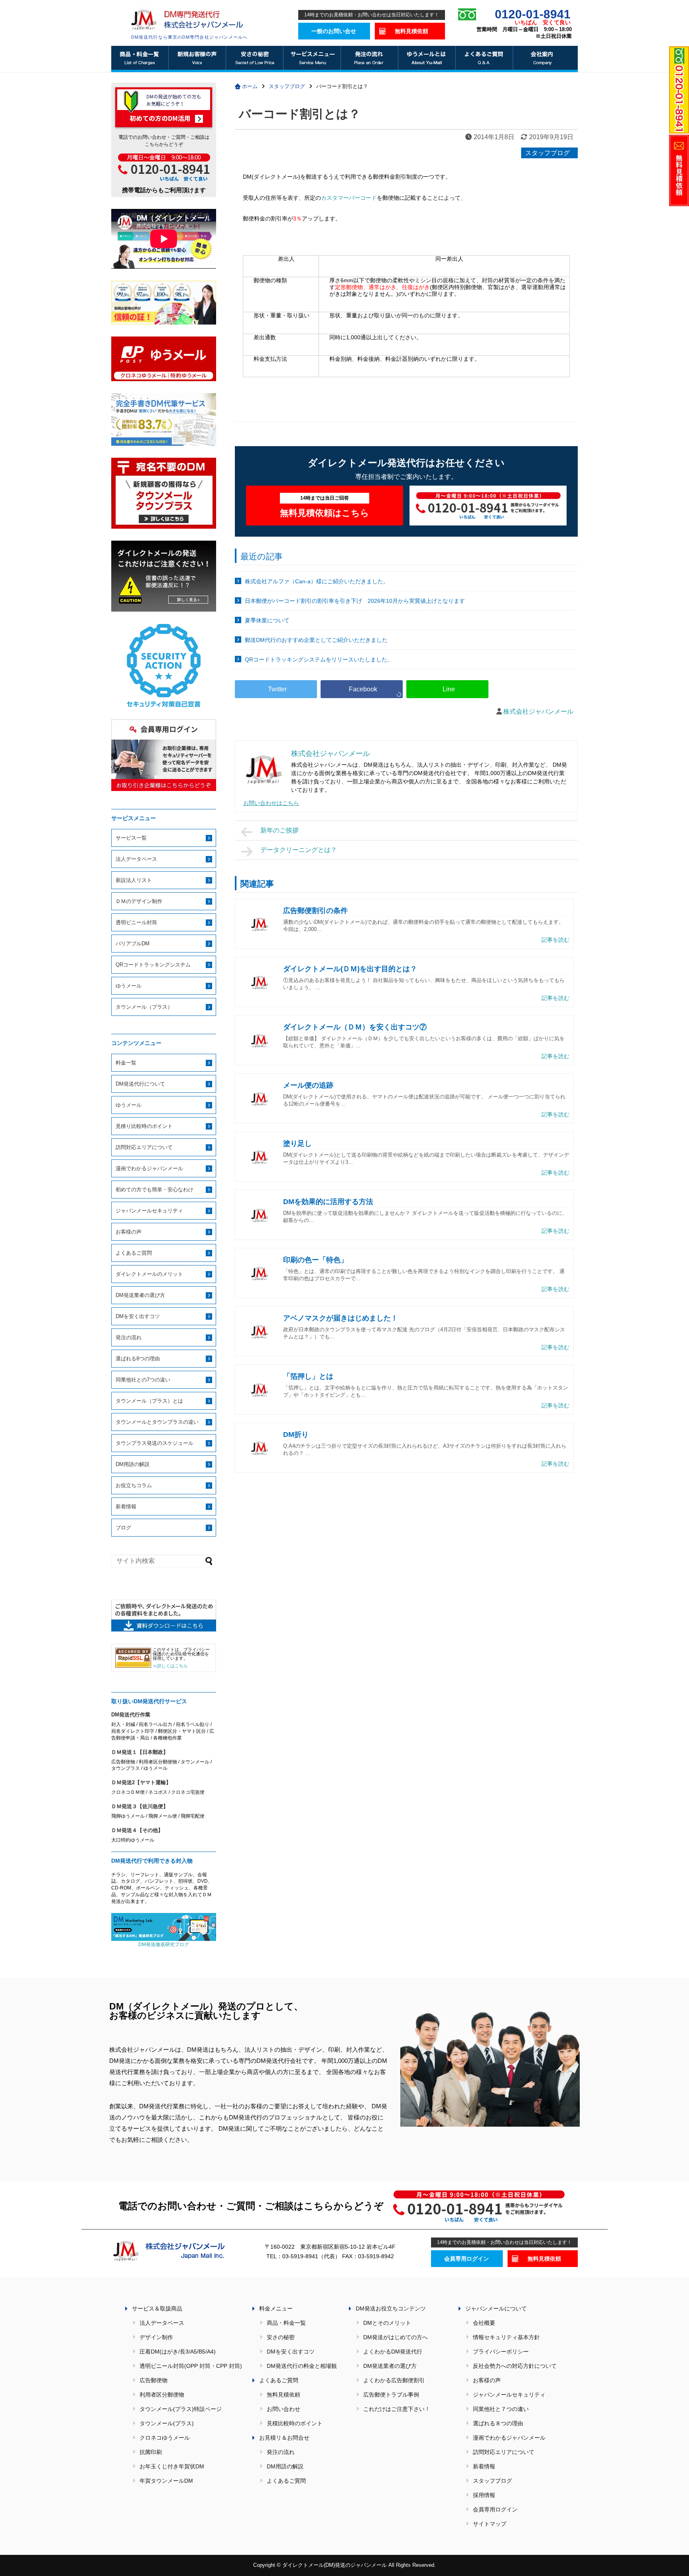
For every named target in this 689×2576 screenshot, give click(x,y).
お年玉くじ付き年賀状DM (172, 2466)
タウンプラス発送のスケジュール (155, 1443)
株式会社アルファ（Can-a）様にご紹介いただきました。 (317, 581)
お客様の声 (129, 1232)
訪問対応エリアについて (144, 1147)
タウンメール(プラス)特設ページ (181, 2409)
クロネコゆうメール (165, 2438)
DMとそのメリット (387, 2323)
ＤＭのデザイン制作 (139, 901)
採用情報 (484, 2495)
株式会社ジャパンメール (538, 711)
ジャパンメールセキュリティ (149, 1211)
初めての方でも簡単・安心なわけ (155, 1190)
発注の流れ (129, 1337)
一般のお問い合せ (334, 31)
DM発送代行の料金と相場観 (302, 2366)
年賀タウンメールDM (166, 2481)
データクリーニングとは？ (299, 850)
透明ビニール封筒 (136, 922)
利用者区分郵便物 (162, 2395)
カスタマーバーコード (349, 198)
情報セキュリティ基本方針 (506, 2337)
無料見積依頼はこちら (325, 507)
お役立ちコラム (134, 1485)
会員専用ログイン (467, 2259)
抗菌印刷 (151, 2452)
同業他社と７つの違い (501, 2409)
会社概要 (484, 2323)
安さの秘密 (281, 2337)
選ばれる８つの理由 (498, 2423)
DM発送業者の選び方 (140, 1295)
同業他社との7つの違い (143, 1380)
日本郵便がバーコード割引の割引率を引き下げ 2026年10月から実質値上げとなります (355, 601)
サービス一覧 (131, 838)
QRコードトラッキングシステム (153, 965)
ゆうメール (129, 986)
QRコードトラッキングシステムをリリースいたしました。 (319, 659)
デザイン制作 (156, 2337)
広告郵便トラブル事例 (391, 2395)
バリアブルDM (133, 944)
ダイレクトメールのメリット (149, 1274)
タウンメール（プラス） (144, 1007)
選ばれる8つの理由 (138, 1359)
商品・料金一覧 (286, 2323)
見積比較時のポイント (295, 2423)
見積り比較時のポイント (144, 1126)
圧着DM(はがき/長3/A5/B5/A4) (178, 2352)
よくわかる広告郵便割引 (394, 2380)
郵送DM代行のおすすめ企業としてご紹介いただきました (316, 640)
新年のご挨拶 (280, 830)
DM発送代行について (140, 1084)
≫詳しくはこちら (170, 1666)
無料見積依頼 (411, 31)
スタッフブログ (547, 153)
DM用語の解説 (133, 1464)
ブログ (123, 1528)
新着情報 (126, 1506)
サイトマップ (490, 2524)
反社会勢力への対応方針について (515, 2366)
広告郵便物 (154, 2380)
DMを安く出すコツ (138, 1316)
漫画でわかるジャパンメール (149, 1168)
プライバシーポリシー (501, 2352)
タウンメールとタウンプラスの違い (157, 1422)
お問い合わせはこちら (271, 803)
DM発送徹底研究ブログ (164, 1944)
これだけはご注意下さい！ (397, 2409)
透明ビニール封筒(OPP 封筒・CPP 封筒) (191, 2366)
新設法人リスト (134, 880)
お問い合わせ (283, 2409)
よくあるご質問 (134, 1253)
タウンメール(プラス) (167, 2423)
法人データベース (136, 859)
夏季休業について (267, 620)
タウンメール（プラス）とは (149, 1401)
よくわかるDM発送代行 (393, 2352)
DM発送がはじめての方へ (396, 2337)
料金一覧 (126, 1063)
